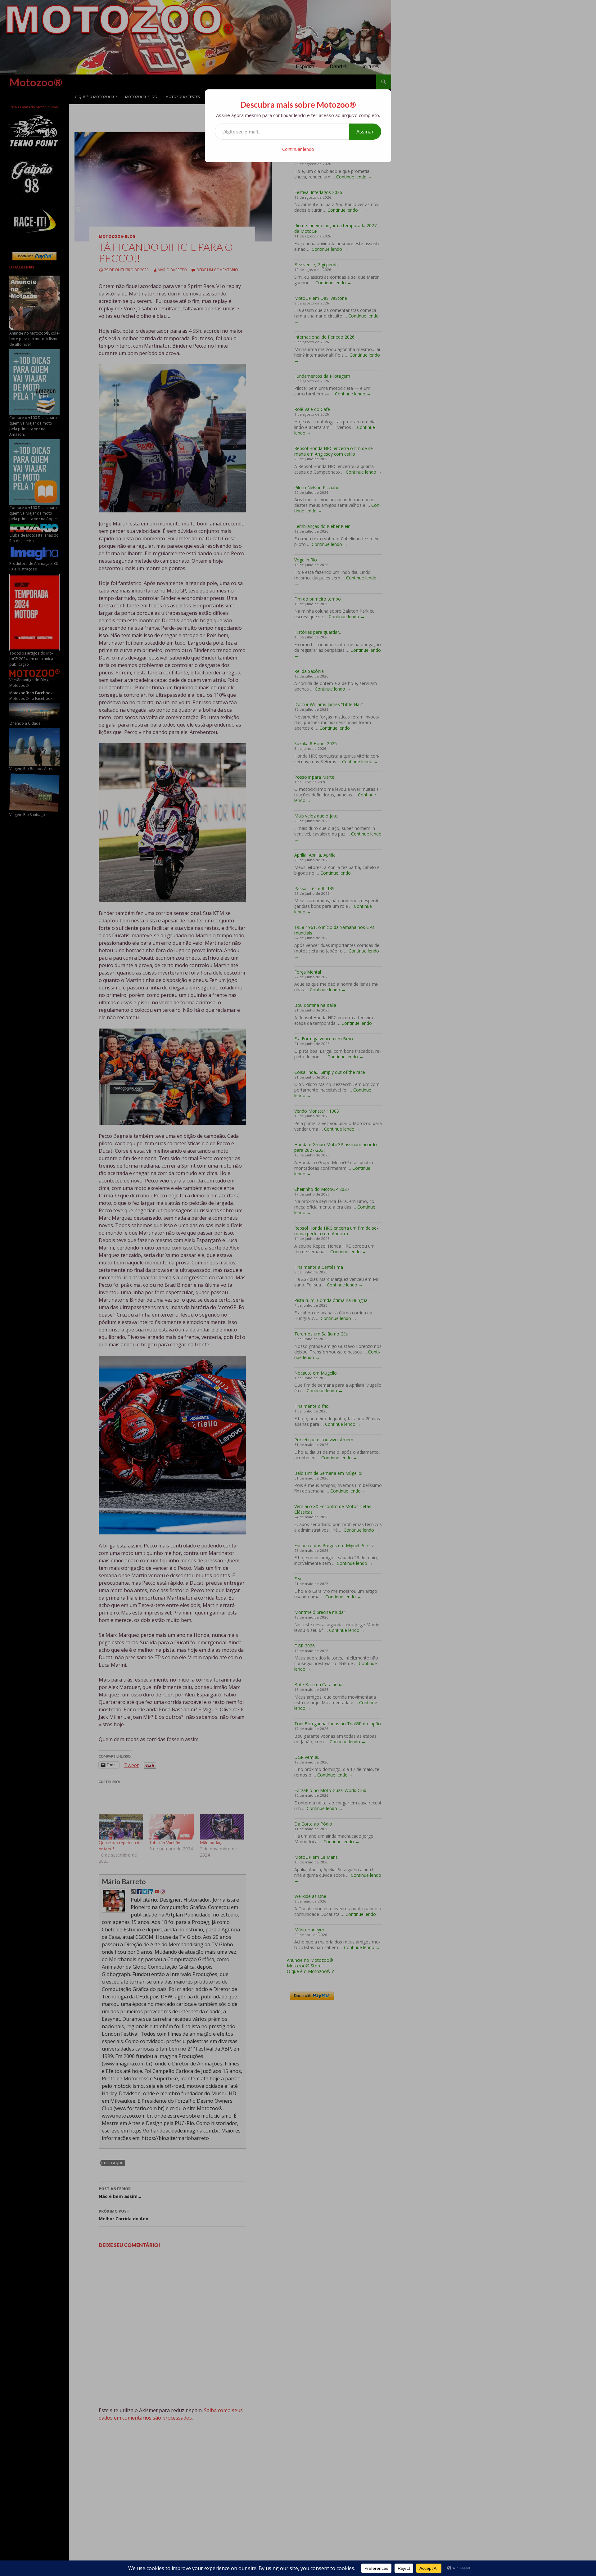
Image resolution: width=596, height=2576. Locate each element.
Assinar (365, 132)
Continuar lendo (298, 149)
